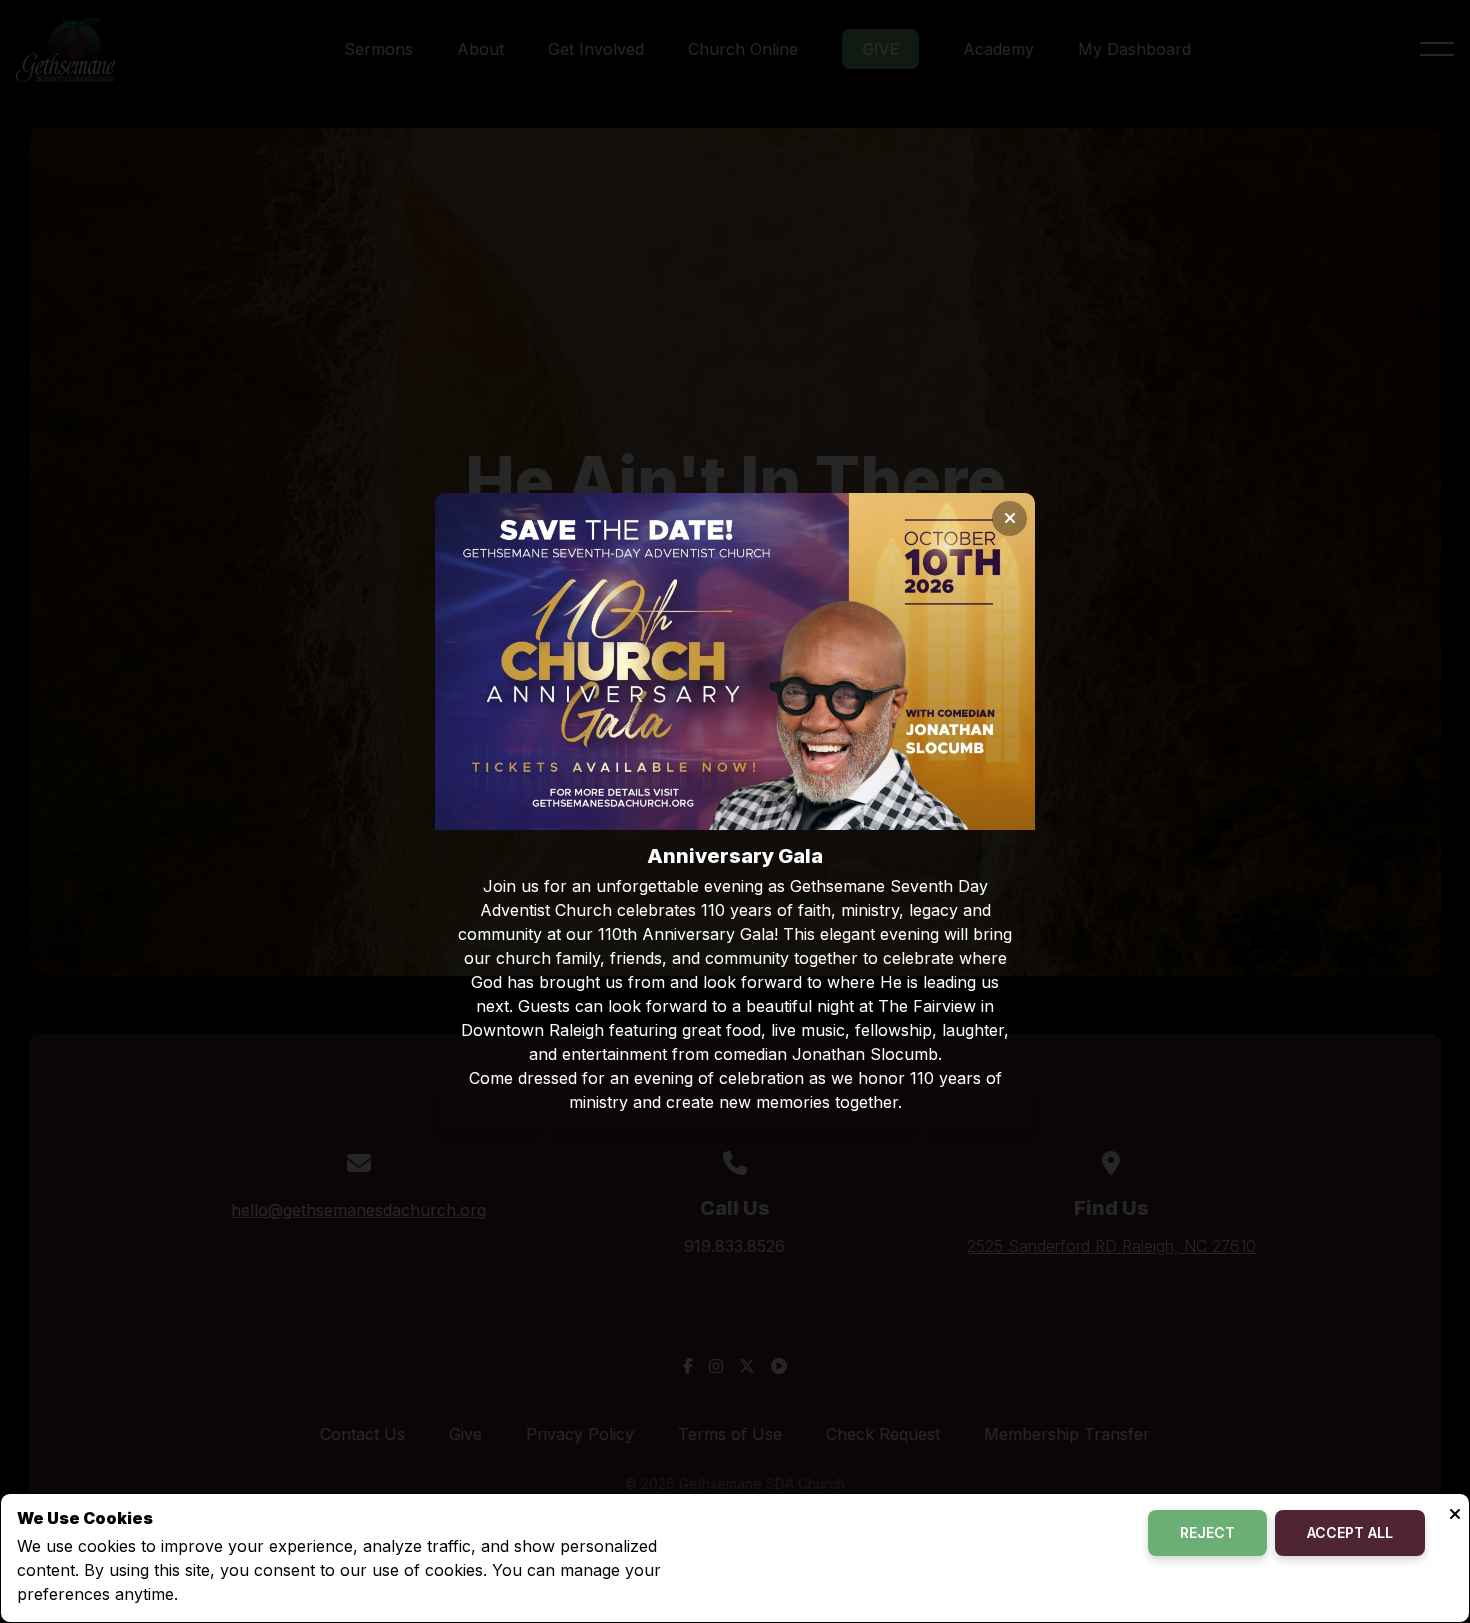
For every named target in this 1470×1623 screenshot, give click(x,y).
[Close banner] (1009, 518)
